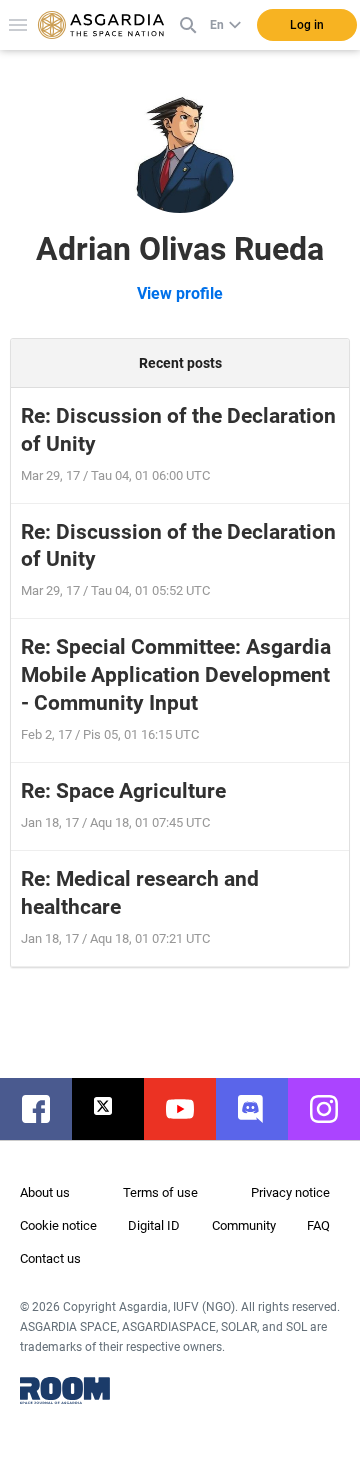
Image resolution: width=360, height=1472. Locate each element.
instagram (334, 1109)
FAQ (318, 1225)
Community (244, 1225)
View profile (180, 293)
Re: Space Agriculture (123, 791)
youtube (190, 1109)
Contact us (50, 1258)
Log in (307, 25)
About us (45, 1192)
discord (262, 1109)
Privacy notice (290, 1192)
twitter (118, 1109)
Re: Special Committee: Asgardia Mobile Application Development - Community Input (176, 675)
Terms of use (160, 1192)
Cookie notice (58, 1225)
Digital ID (154, 1225)
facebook (46, 1109)
